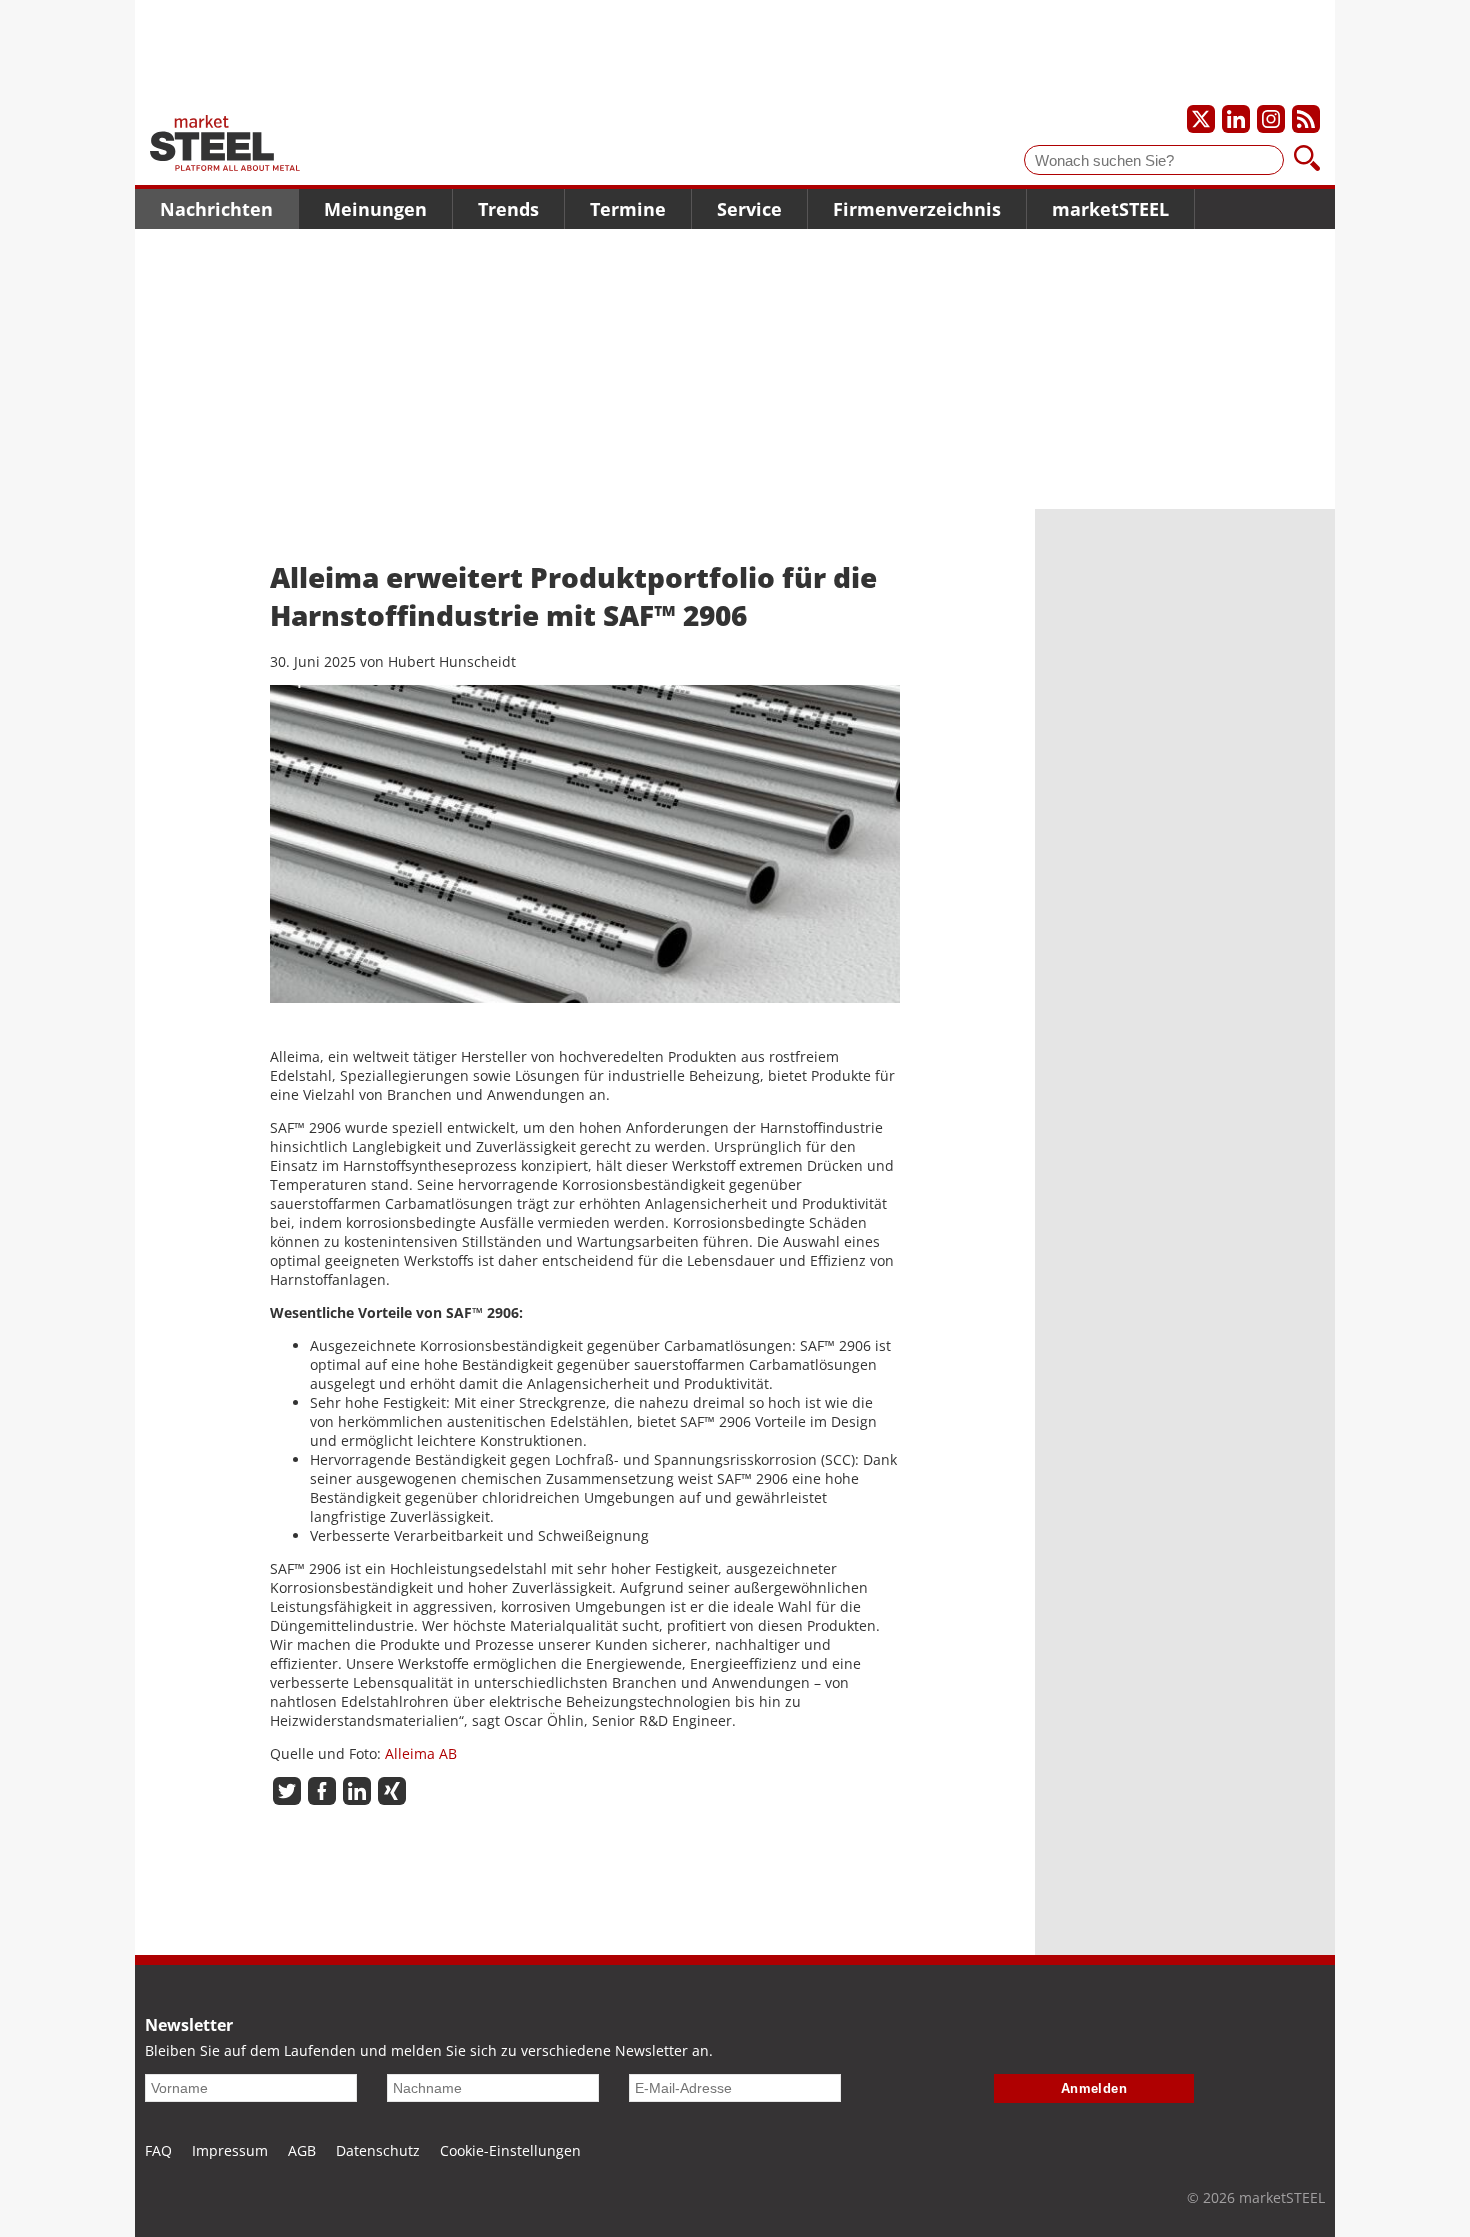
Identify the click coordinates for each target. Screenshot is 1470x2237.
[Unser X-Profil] (1201, 119)
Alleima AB (421, 1753)
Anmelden (1094, 2088)
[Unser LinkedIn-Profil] (1236, 119)
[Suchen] (1307, 160)
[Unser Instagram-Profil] (1271, 119)
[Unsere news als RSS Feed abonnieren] (1306, 119)
